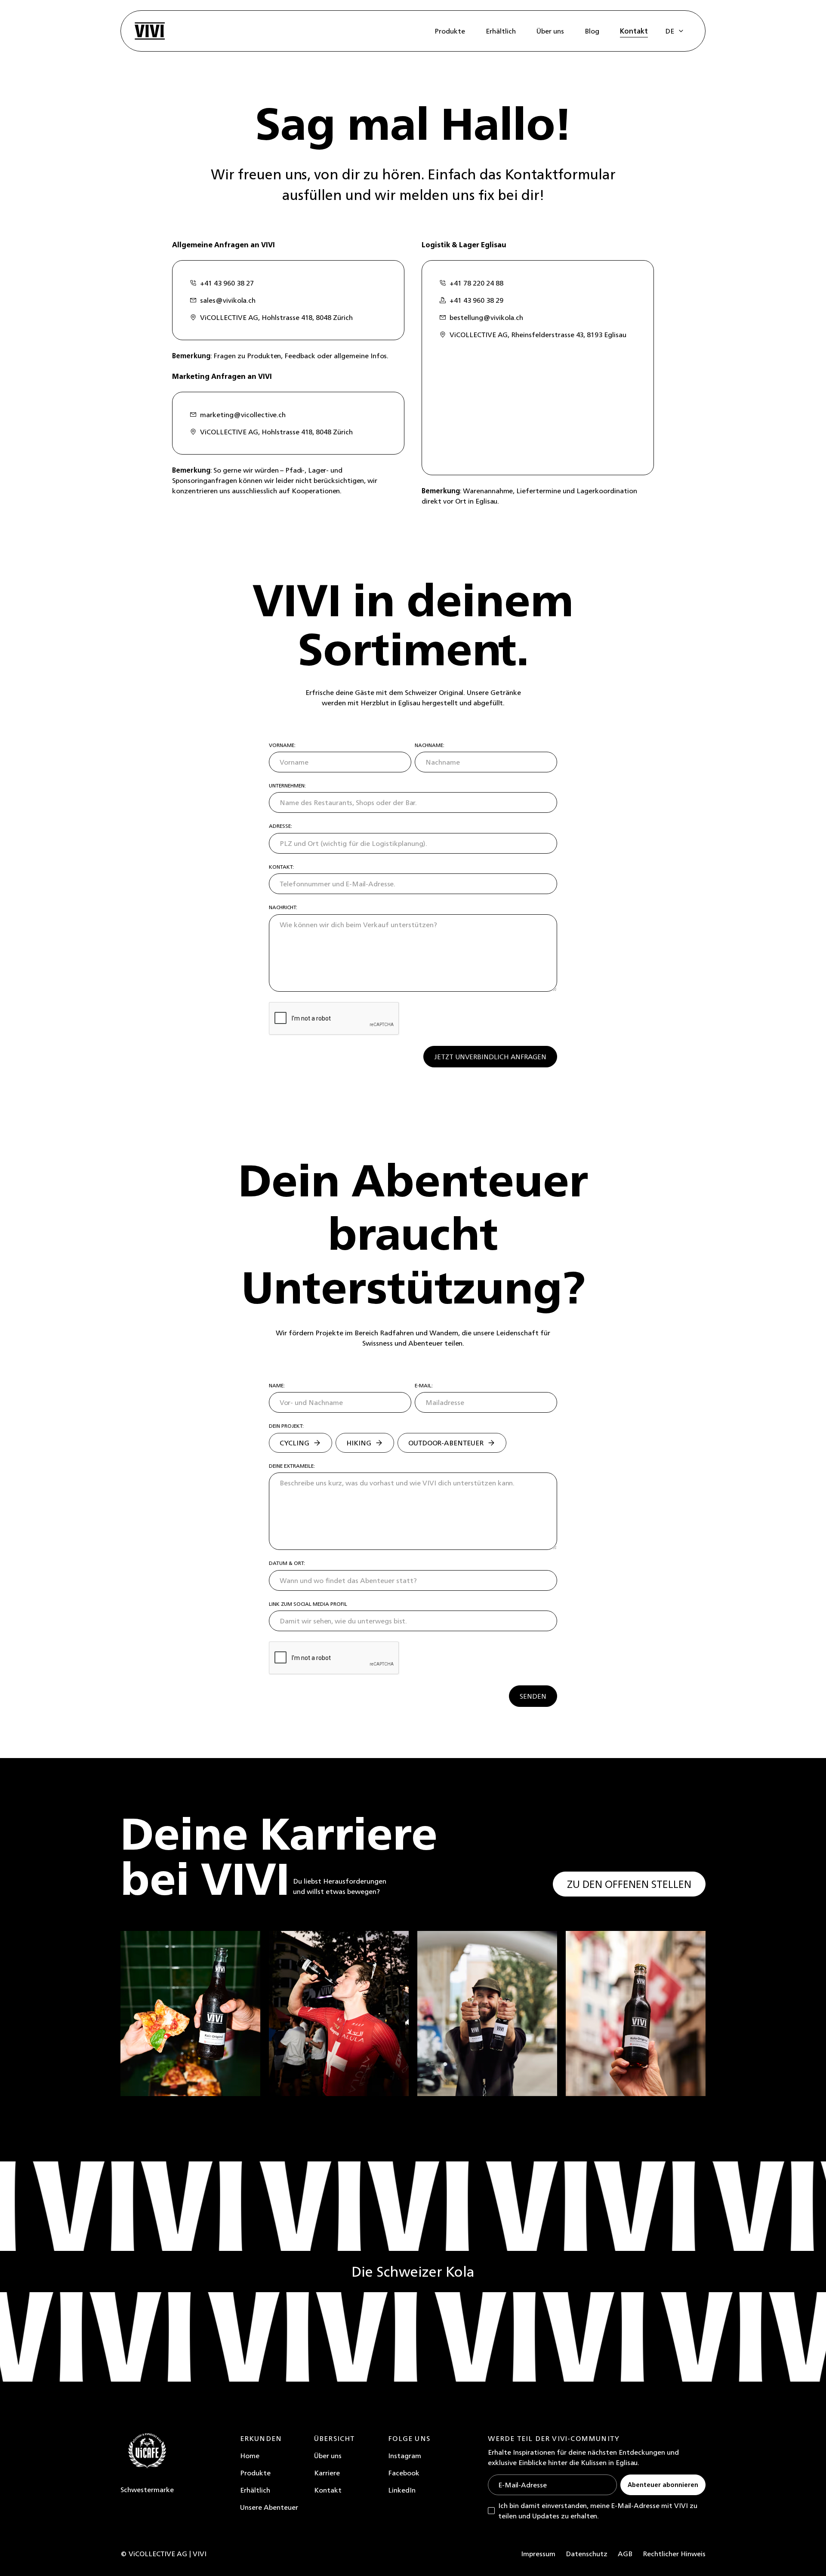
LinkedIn (402, 2490)
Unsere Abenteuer (269, 2507)
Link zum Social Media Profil (308, 1604)
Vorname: (282, 745)
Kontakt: (281, 867)
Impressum (538, 2554)
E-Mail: (424, 1386)
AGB (625, 2554)
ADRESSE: (280, 826)
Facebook (404, 2473)
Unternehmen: (287, 786)
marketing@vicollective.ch (243, 415)
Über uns (328, 2456)
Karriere (327, 2473)
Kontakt (328, 2490)
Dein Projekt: (286, 1426)
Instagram (405, 2456)
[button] (675, 31)
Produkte (255, 2473)
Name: (277, 1386)
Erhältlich (255, 2490)
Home (250, 2456)
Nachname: (430, 745)
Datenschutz (587, 2554)
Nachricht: (283, 907)
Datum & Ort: (287, 1563)
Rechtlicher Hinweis (674, 2554)
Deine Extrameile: (292, 1466)
